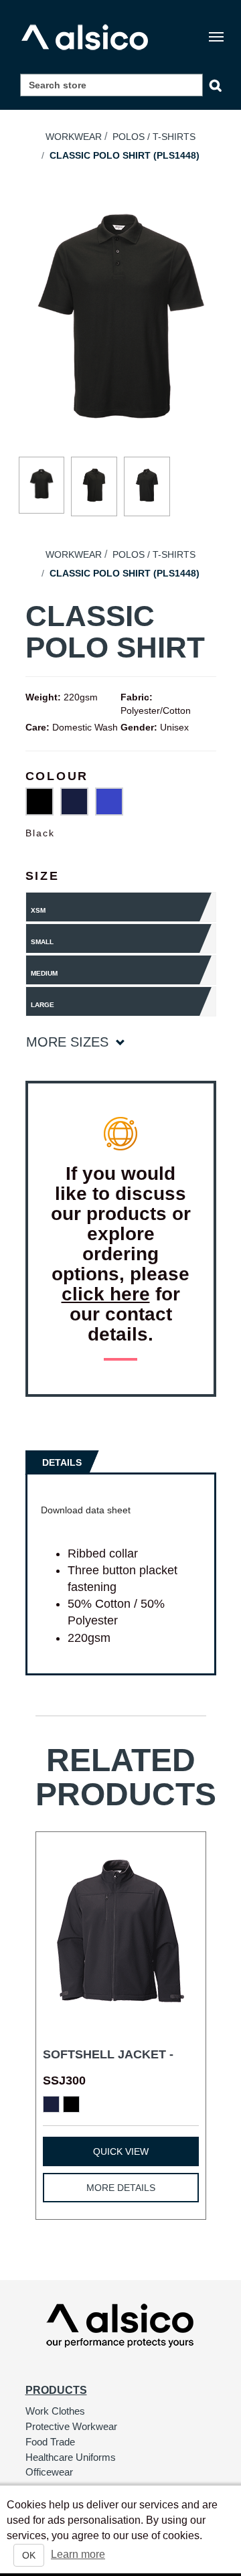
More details (121, 2188)
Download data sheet (86, 1510)
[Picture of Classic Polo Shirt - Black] (42, 485)
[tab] (64, 1461)
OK (29, 2555)
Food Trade (50, 2442)
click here (106, 1294)
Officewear (49, 2472)
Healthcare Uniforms (71, 2457)
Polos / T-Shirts (154, 137)
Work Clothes (55, 2411)
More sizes (69, 1042)
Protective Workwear (71, 2426)
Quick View (121, 2151)
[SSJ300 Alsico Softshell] (121, 1931)
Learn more (78, 2554)
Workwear (74, 137)
